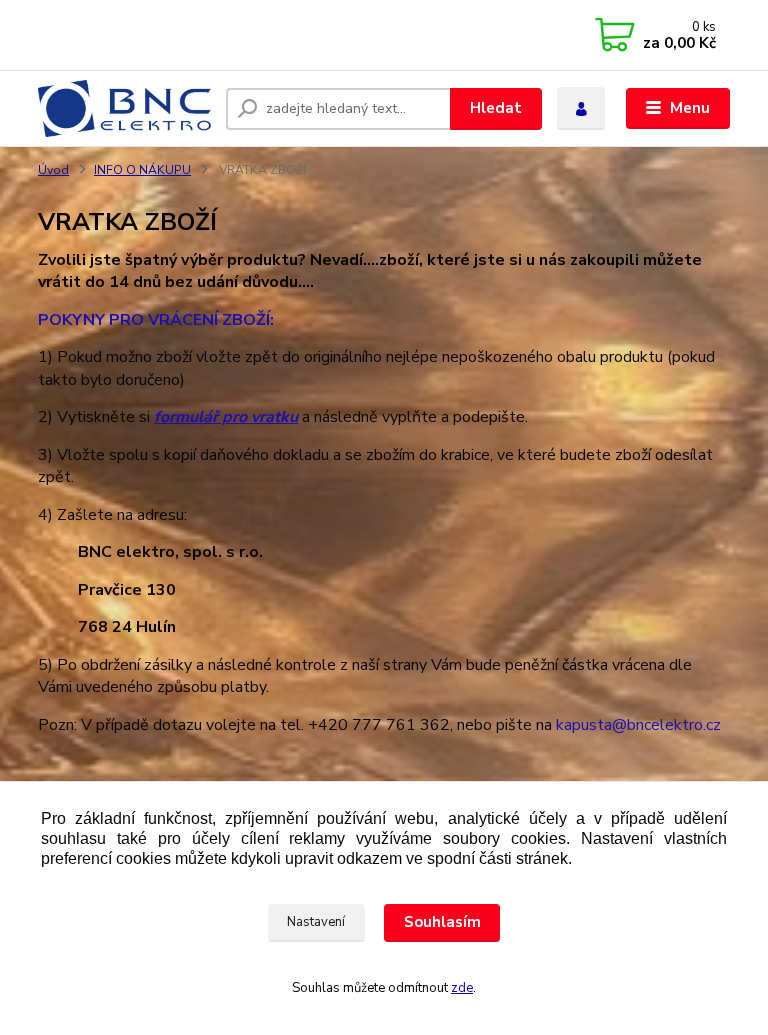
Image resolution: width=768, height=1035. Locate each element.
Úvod (53, 170)
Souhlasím (442, 922)
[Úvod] (124, 108)
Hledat (496, 108)
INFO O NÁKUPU (142, 170)
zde (462, 988)
